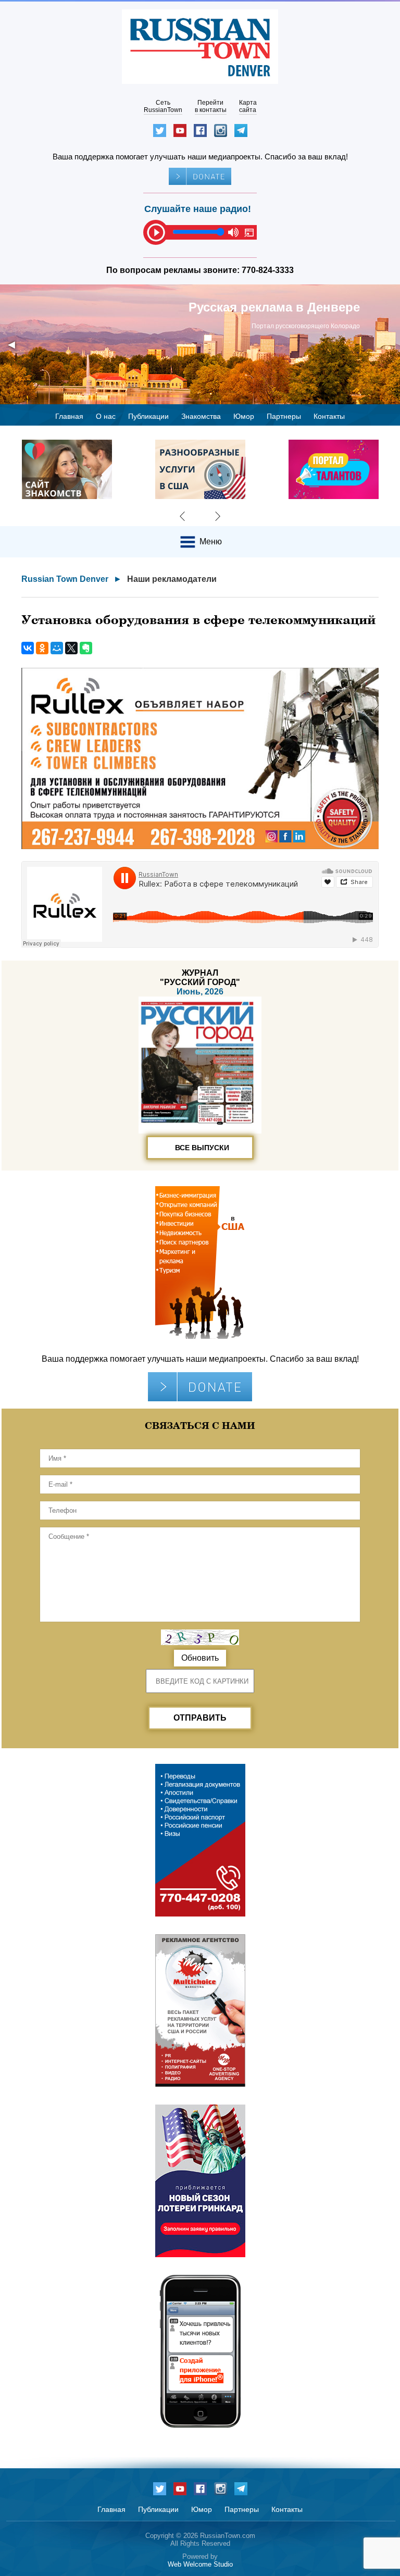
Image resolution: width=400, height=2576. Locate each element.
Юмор (244, 416)
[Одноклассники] (42, 648)
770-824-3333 (268, 270)
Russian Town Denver (65, 579)
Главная (69, 416)
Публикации (148, 416)
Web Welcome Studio (200, 2564)
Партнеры (284, 416)
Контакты (329, 416)
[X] (71, 648)
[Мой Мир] (57, 648)
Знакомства (201, 416)
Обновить (200, 1658)
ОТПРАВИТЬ (200, 1718)
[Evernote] (86, 648)
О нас (106, 416)
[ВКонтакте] (28, 648)
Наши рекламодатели (172, 579)
